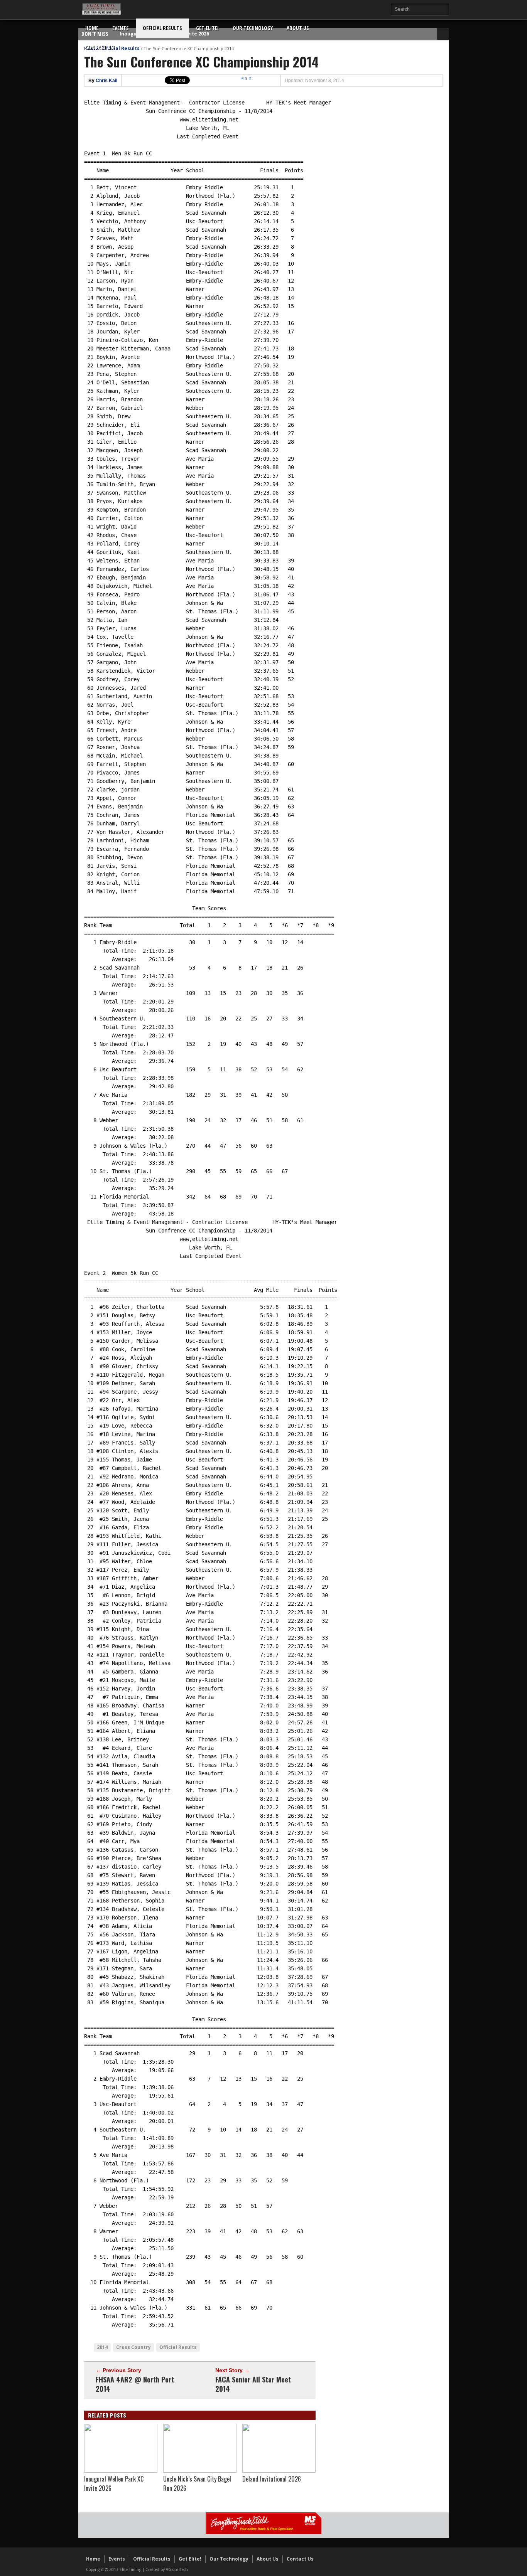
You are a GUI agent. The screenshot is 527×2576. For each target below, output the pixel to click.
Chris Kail (106, 81)
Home (92, 28)
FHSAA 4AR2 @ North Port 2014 (135, 2384)
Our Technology (253, 28)
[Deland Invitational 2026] (279, 2471)
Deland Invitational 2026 (272, 2479)
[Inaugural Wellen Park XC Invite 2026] (121, 2471)
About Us (298, 28)
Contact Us (99, 47)
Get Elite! (207, 28)
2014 (102, 2347)
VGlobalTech (177, 2569)
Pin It (246, 79)
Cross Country (133, 2347)
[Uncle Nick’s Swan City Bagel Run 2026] (200, 2471)
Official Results (162, 28)
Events (121, 28)
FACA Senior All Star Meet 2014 (253, 2384)
